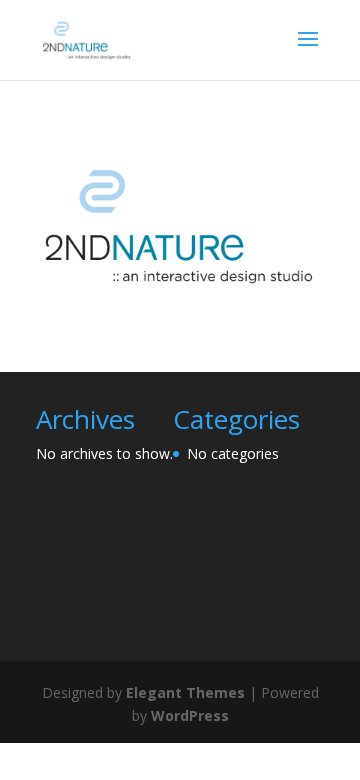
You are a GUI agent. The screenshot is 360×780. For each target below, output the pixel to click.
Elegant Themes (185, 692)
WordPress (190, 715)
